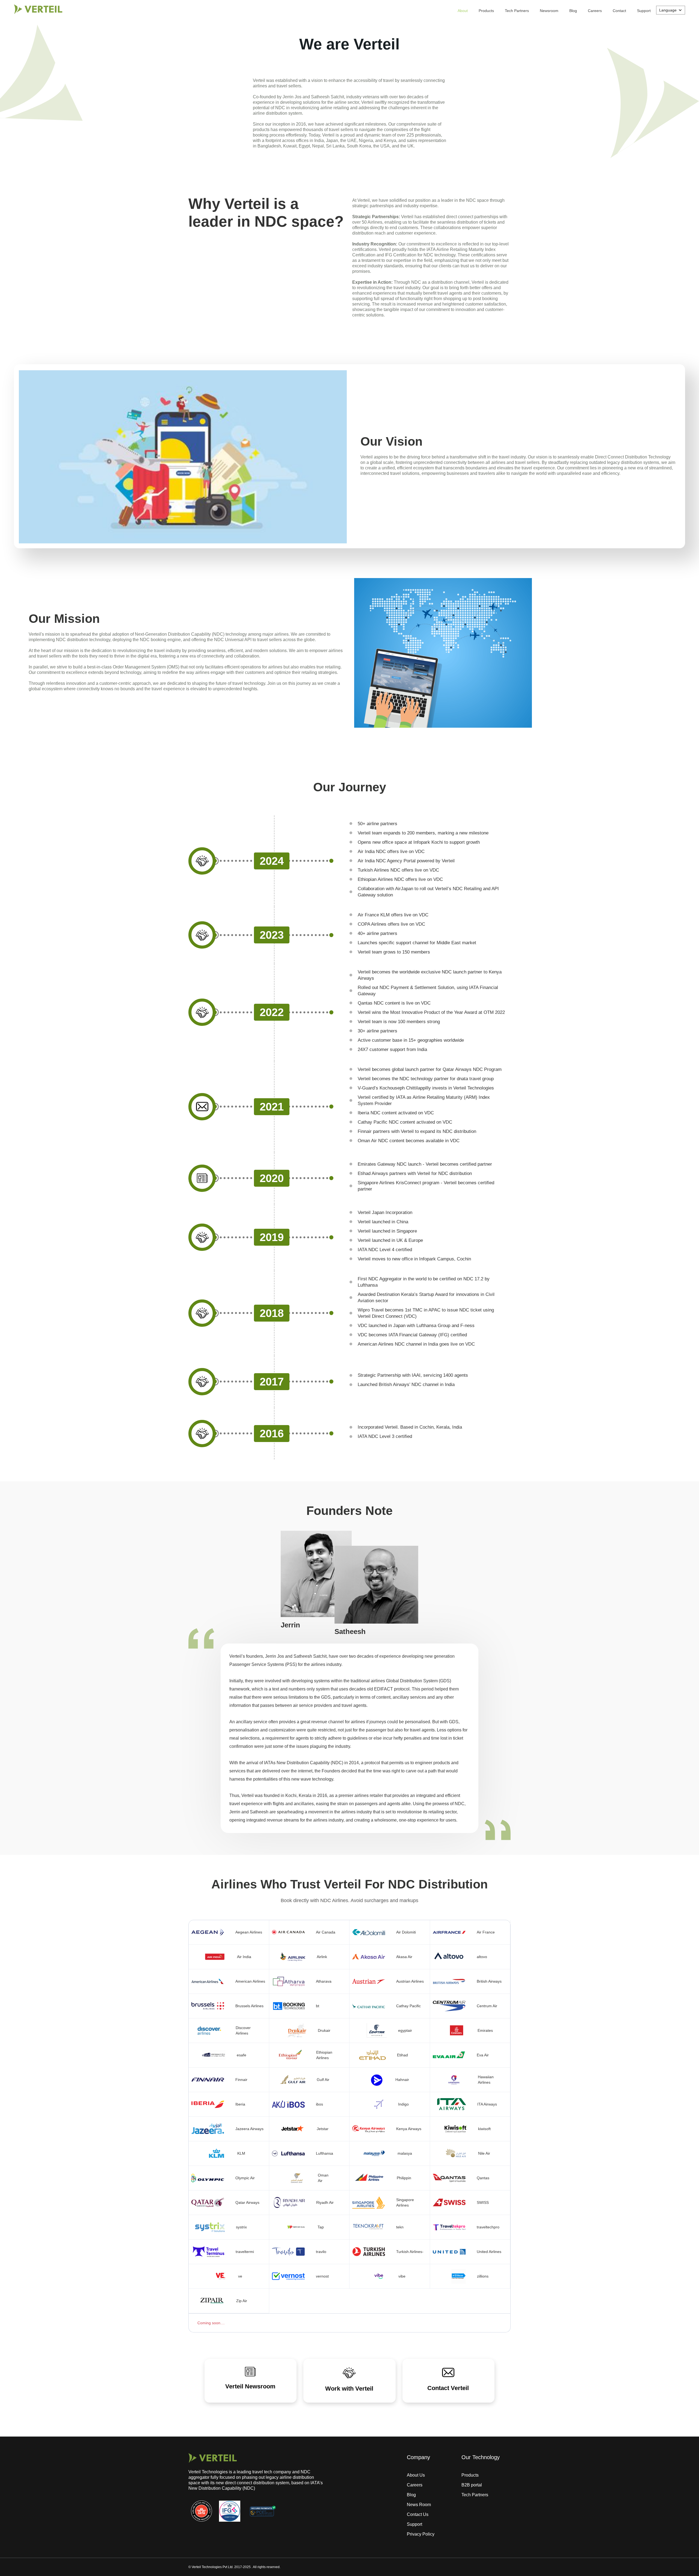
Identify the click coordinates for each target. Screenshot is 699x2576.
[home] (38, 9)
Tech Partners (517, 11)
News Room (419, 2505)
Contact (619, 11)
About (463, 11)
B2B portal (472, 2485)
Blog (573, 11)
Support (644, 11)
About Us (416, 2475)
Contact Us (418, 2514)
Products (486, 11)
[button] (671, 10)
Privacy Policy (421, 2534)
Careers (595, 11)
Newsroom (549, 11)
